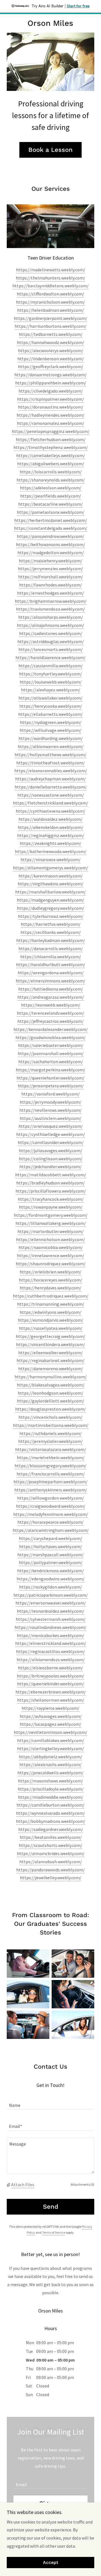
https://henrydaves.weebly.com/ (50, 1288)
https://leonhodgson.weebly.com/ (50, 1393)
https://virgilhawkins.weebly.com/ (50, 884)
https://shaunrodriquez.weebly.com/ (51, 1264)
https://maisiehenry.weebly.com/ (50, 561)
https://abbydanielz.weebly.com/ (50, 1757)
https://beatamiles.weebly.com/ (51, 1837)
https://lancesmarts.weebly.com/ (51, 649)
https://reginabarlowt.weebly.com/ (50, 1360)
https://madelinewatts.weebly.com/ (51, 270)
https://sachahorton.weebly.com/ (51, 1062)
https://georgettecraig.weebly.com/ (50, 1336)
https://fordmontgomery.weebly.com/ (51, 1215)
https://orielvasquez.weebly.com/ (51, 1126)
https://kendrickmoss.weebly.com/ (50, 1571)
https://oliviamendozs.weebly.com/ (51, 1660)
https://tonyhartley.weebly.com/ (50, 674)
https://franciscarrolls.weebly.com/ (51, 1474)
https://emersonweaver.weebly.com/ (51, 1603)
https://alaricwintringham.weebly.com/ (51, 1530)
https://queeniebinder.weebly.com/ (51, 1684)
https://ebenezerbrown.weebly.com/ (51, 1692)
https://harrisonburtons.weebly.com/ (50, 326)
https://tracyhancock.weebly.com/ (51, 1199)
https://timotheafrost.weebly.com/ (50, 763)
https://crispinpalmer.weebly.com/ (50, 399)
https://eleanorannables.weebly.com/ (51, 771)
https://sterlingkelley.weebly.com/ (50, 1748)
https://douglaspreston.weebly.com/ (50, 1409)
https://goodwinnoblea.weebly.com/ (50, 1037)
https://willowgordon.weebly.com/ (50, 1498)
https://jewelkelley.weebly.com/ (51, 1878)
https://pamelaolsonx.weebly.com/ (51, 512)
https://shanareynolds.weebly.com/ (51, 480)
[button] (9, 2185)
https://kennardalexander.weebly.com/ (51, 1029)
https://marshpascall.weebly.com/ (50, 1555)
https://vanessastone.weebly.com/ (51, 795)
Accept (51, 2563)
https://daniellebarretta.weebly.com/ (51, 787)
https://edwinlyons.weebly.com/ (50, 1312)
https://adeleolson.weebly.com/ (51, 488)
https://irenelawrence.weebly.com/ (50, 1255)
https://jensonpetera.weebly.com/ (51, 1086)
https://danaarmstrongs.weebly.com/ (50, 375)
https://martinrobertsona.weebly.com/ (51, 1425)
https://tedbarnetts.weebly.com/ (51, 334)
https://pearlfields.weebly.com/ (51, 496)
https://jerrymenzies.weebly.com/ (50, 569)
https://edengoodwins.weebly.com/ (50, 1579)
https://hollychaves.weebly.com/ (50, 1546)
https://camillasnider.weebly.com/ (51, 1142)
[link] (50, 23)
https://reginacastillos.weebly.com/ (50, 1651)
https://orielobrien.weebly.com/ (50, 1272)
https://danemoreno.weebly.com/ (51, 1369)
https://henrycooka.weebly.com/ (51, 706)
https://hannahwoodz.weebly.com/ (50, 342)
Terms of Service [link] (54, 2232)
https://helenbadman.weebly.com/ (50, 310)
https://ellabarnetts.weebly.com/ (50, 714)
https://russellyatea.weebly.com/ (51, 1328)
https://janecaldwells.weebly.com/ (50, 1773)
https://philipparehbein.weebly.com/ (51, 383)
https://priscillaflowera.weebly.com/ (51, 1191)
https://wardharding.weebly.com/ (51, 738)
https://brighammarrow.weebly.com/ (51, 601)
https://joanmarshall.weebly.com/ (51, 1053)
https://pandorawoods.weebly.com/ (50, 1870)
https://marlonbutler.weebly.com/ (50, 1231)
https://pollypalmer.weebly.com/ (51, 1562)
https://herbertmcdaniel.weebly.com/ (51, 520)
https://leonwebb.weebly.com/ (51, 1005)
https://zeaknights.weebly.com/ (50, 843)
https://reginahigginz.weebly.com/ (51, 835)
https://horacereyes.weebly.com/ (50, 1280)
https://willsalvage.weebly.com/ (50, 730)
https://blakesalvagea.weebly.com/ (51, 1385)
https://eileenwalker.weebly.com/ (50, 1353)
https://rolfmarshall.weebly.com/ (51, 577)
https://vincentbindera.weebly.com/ (50, 1344)
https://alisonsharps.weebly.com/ (51, 617)
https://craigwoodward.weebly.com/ (51, 1506)
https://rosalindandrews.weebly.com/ (50, 1627)
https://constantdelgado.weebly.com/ (51, 528)
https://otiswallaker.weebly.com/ (50, 698)
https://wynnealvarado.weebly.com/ (50, 1813)
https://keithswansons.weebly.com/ (50, 544)
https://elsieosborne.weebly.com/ (50, 1668)
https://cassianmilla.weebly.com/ (51, 666)
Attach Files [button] (23, 2185)
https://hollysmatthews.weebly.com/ (50, 755)
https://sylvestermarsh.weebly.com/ (51, 1619)
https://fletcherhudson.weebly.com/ (51, 439)
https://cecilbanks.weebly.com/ (51, 932)
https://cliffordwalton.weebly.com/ (50, 294)
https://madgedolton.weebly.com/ (51, 553)
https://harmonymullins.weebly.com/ (51, 1377)
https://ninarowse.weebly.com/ (50, 860)
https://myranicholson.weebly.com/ (50, 302)
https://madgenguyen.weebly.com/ (50, 900)
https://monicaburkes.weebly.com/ (50, 1635)
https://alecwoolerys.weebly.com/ (51, 350)
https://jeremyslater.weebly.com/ (50, 1441)
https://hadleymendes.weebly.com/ (50, 415)
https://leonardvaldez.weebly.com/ (50, 1611)
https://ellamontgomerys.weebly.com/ (50, 868)
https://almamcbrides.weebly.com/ (51, 1853)
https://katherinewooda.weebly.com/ (51, 851)
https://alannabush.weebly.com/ (51, 1862)
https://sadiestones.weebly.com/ (51, 633)
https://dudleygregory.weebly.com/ (50, 908)
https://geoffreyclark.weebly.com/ (51, 366)
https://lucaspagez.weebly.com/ (50, 1724)
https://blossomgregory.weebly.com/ (50, 1466)
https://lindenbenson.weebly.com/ (51, 359)
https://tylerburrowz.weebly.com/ (51, 916)
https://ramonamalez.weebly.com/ (50, 423)
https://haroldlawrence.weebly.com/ (50, 657)
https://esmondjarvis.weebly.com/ (50, 1320)
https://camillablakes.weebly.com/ (51, 1740)
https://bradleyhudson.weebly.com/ (50, 1183)
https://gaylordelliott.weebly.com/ (50, 1401)
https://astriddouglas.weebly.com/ (51, 641)
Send (51, 2207)
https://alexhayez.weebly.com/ (51, 690)
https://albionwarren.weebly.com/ (51, 746)
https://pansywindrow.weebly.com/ (50, 536)
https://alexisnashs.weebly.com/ (50, 1764)
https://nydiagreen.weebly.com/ (51, 722)
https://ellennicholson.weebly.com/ (50, 1239)
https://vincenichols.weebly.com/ (50, 1417)
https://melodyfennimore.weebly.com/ (51, 1514)
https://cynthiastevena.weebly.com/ (50, 811)
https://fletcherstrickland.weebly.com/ (50, 803)
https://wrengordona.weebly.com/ (51, 973)
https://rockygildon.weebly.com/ (50, 1587)
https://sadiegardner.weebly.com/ (51, 1829)
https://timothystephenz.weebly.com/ (51, 447)
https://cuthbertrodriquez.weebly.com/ (51, 1296)
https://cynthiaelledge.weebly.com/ (51, 1134)
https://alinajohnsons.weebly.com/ (50, 625)
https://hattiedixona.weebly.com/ (51, 989)
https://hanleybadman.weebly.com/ (51, 940)
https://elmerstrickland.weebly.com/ (51, 1643)
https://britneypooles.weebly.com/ (50, 1676)
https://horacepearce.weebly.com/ (50, 1522)
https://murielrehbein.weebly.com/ (51, 1457)
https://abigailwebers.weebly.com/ (51, 464)
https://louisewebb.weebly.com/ (51, 682)
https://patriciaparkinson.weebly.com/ (51, 1595)
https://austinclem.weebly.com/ (50, 1118)
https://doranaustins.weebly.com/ (51, 407)
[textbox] (50, 2102)
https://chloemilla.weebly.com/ (51, 957)
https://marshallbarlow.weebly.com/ (50, 892)
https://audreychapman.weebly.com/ (50, 779)
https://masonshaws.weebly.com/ (50, 1781)
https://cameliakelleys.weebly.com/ (51, 455)
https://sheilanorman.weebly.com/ (51, 1700)
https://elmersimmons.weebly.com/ (50, 981)
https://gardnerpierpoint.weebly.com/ (50, 318)
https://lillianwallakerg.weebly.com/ (51, 1223)
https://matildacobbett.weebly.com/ (51, 1175)
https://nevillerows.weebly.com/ (50, 1110)
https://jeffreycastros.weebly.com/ (50, 1021)
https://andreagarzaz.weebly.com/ (51, 997)
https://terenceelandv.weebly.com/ (50, 1013)
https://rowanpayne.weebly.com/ (51, 1207)
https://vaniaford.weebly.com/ (50, 1094)
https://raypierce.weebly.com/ (50, 1708)
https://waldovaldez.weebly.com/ (50, 819)
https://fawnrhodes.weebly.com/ (50, 585)
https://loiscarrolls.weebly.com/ (51, 472)
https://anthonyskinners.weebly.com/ (51, 1490)
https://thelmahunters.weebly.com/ (50, 278)
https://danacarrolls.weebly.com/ (51, 948)
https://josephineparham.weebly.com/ (50, 1482)
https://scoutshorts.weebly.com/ (50, 1845)
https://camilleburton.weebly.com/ (50, 1805)
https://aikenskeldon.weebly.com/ (50, 827)
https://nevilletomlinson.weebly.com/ (50, 1732)
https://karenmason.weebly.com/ (51, 876)
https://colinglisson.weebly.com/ (51, 1159)
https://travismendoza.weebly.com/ (50, 609)
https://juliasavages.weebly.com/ (50, 1151)
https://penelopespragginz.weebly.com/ (51, 431)
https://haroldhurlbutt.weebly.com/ (51, 964)
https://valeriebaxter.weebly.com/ (51, 1045)
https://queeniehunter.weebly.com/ (50, 1078)
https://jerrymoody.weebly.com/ (50, 1102)
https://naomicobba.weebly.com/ (51, 1247)
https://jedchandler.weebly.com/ (50, 1166)
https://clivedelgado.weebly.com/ (51, 391)
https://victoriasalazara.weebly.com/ (51, 1449)
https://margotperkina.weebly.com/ (50, 1070)
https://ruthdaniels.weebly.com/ (50, 1433)
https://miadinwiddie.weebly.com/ (51, 1797)
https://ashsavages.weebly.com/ (51, 1716)
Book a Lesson (50, 150)
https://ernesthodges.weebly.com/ (50, 593)
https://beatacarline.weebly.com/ (50, 504)
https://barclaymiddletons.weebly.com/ (50, 286)
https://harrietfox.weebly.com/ (51, 924)
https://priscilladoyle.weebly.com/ (51, 1789)
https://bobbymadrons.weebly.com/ (51, 1821)
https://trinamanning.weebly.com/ (51, 1304)
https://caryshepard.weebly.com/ (50, 1538)
